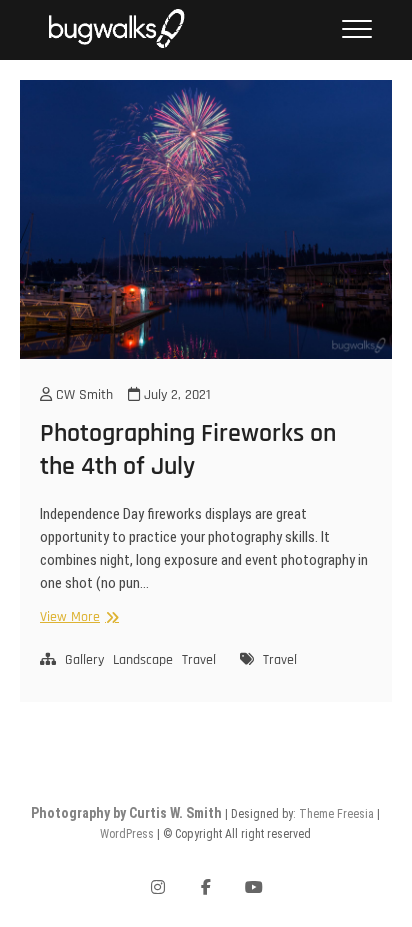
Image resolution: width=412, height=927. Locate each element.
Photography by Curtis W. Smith (126, 813)
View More (77, 617)
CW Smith (82, 395)
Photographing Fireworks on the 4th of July (188, 450)
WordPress (127, 834)
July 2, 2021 (175, 395)
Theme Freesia (336, 814)
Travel (199, 660)
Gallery (84, 660)
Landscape (143, 660)
